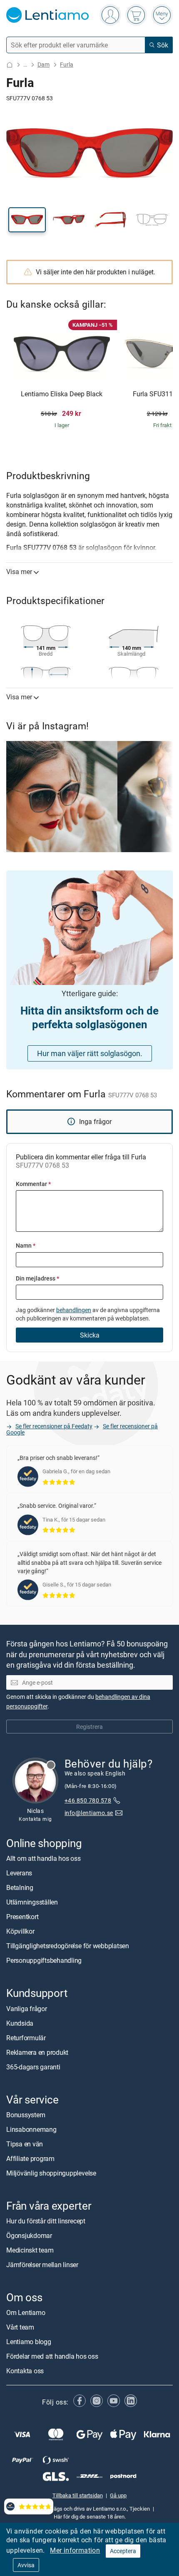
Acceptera (123, 2551)
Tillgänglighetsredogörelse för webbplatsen (68, 1946)
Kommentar (33, 1184)
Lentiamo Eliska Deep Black (62, 394)
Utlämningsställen (32, 1902)
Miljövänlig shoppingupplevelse (51, 2173)
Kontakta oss (25, 2371)
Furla (67, 64)
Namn (26, 1245)
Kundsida (20, 2023)
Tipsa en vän (25, 2143)
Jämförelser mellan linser (42, 2265)
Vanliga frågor (27, 2008)
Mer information (75, 2550)
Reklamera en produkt (37, 2052)
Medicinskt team (30, 2250)
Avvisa (26, 2565)
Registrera (89, 1726)
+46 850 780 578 (88, 1800)
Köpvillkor (20, 1931)
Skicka (90, 1335)
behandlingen (74, 1310)
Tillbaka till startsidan (78, 2495)
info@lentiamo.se (89, 1812)
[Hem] (10, 65)
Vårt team (20, 2327)
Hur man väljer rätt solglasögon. (90, 1053)
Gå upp (118, 2495)
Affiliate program (30, 2158)
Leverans (19, 1873)
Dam (44, 64)
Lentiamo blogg (29, 2342)
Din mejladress (37, 1278)
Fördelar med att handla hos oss (52, 2356)
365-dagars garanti (33, 2066)
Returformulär (26, 2037)
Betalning (20, 1887)
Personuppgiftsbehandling (44, 1960)
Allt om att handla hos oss (44, 1858)
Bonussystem (26, 2114)
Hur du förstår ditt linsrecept (46, 2221)
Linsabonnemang (31, 2129)
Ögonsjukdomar (29, 2235)
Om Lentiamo (26, 2312)
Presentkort (22, 1917)
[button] (27, 220)
